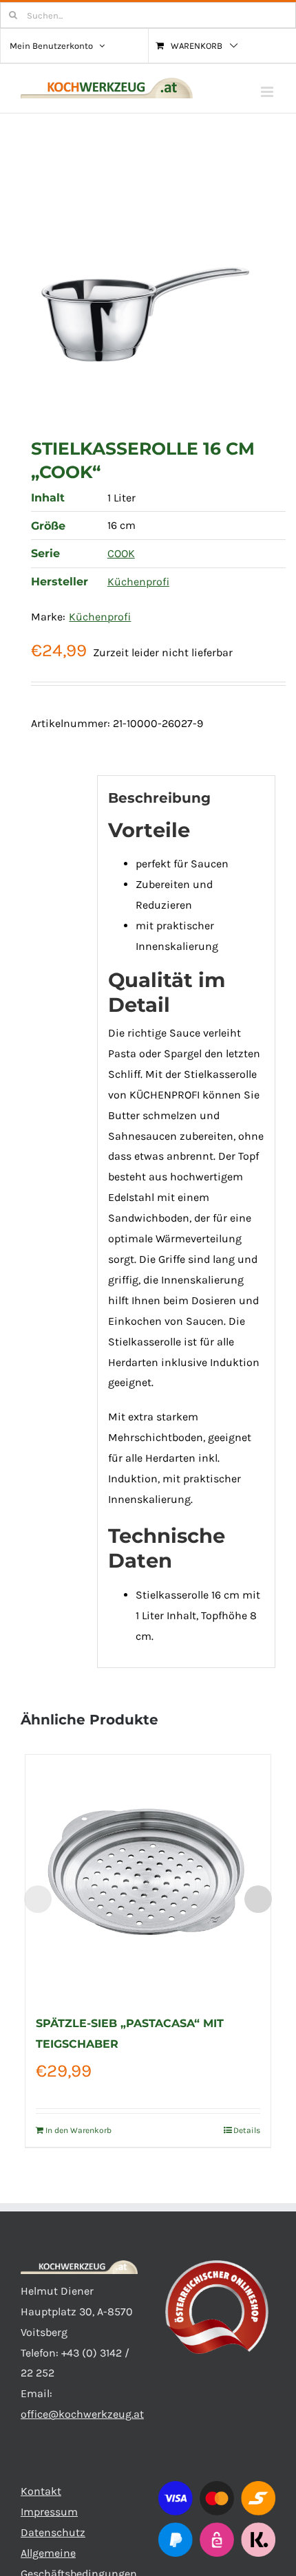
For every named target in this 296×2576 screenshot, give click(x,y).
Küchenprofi (138, 582)
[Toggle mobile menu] (268, 92)
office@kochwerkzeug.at (82, 2414)
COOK (121, 553)
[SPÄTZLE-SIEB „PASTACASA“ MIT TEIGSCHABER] (148, 1877)
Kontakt (41, 2491)
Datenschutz (53, 2532)
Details (247, 2130)
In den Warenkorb (78, 2130)
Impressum (49, 2512)
